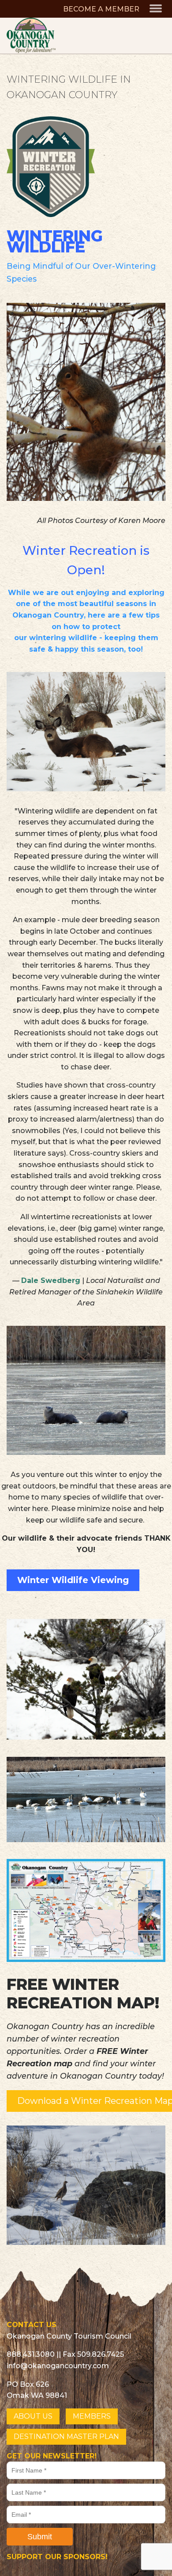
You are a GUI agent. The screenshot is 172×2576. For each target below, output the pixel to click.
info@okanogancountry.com (58, 2366)
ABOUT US (33, 2416)
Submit (40, 2537)
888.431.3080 (31, 2354)
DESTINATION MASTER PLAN (66, 2437)
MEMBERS (92, 2416)
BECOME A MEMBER (101, 9)
